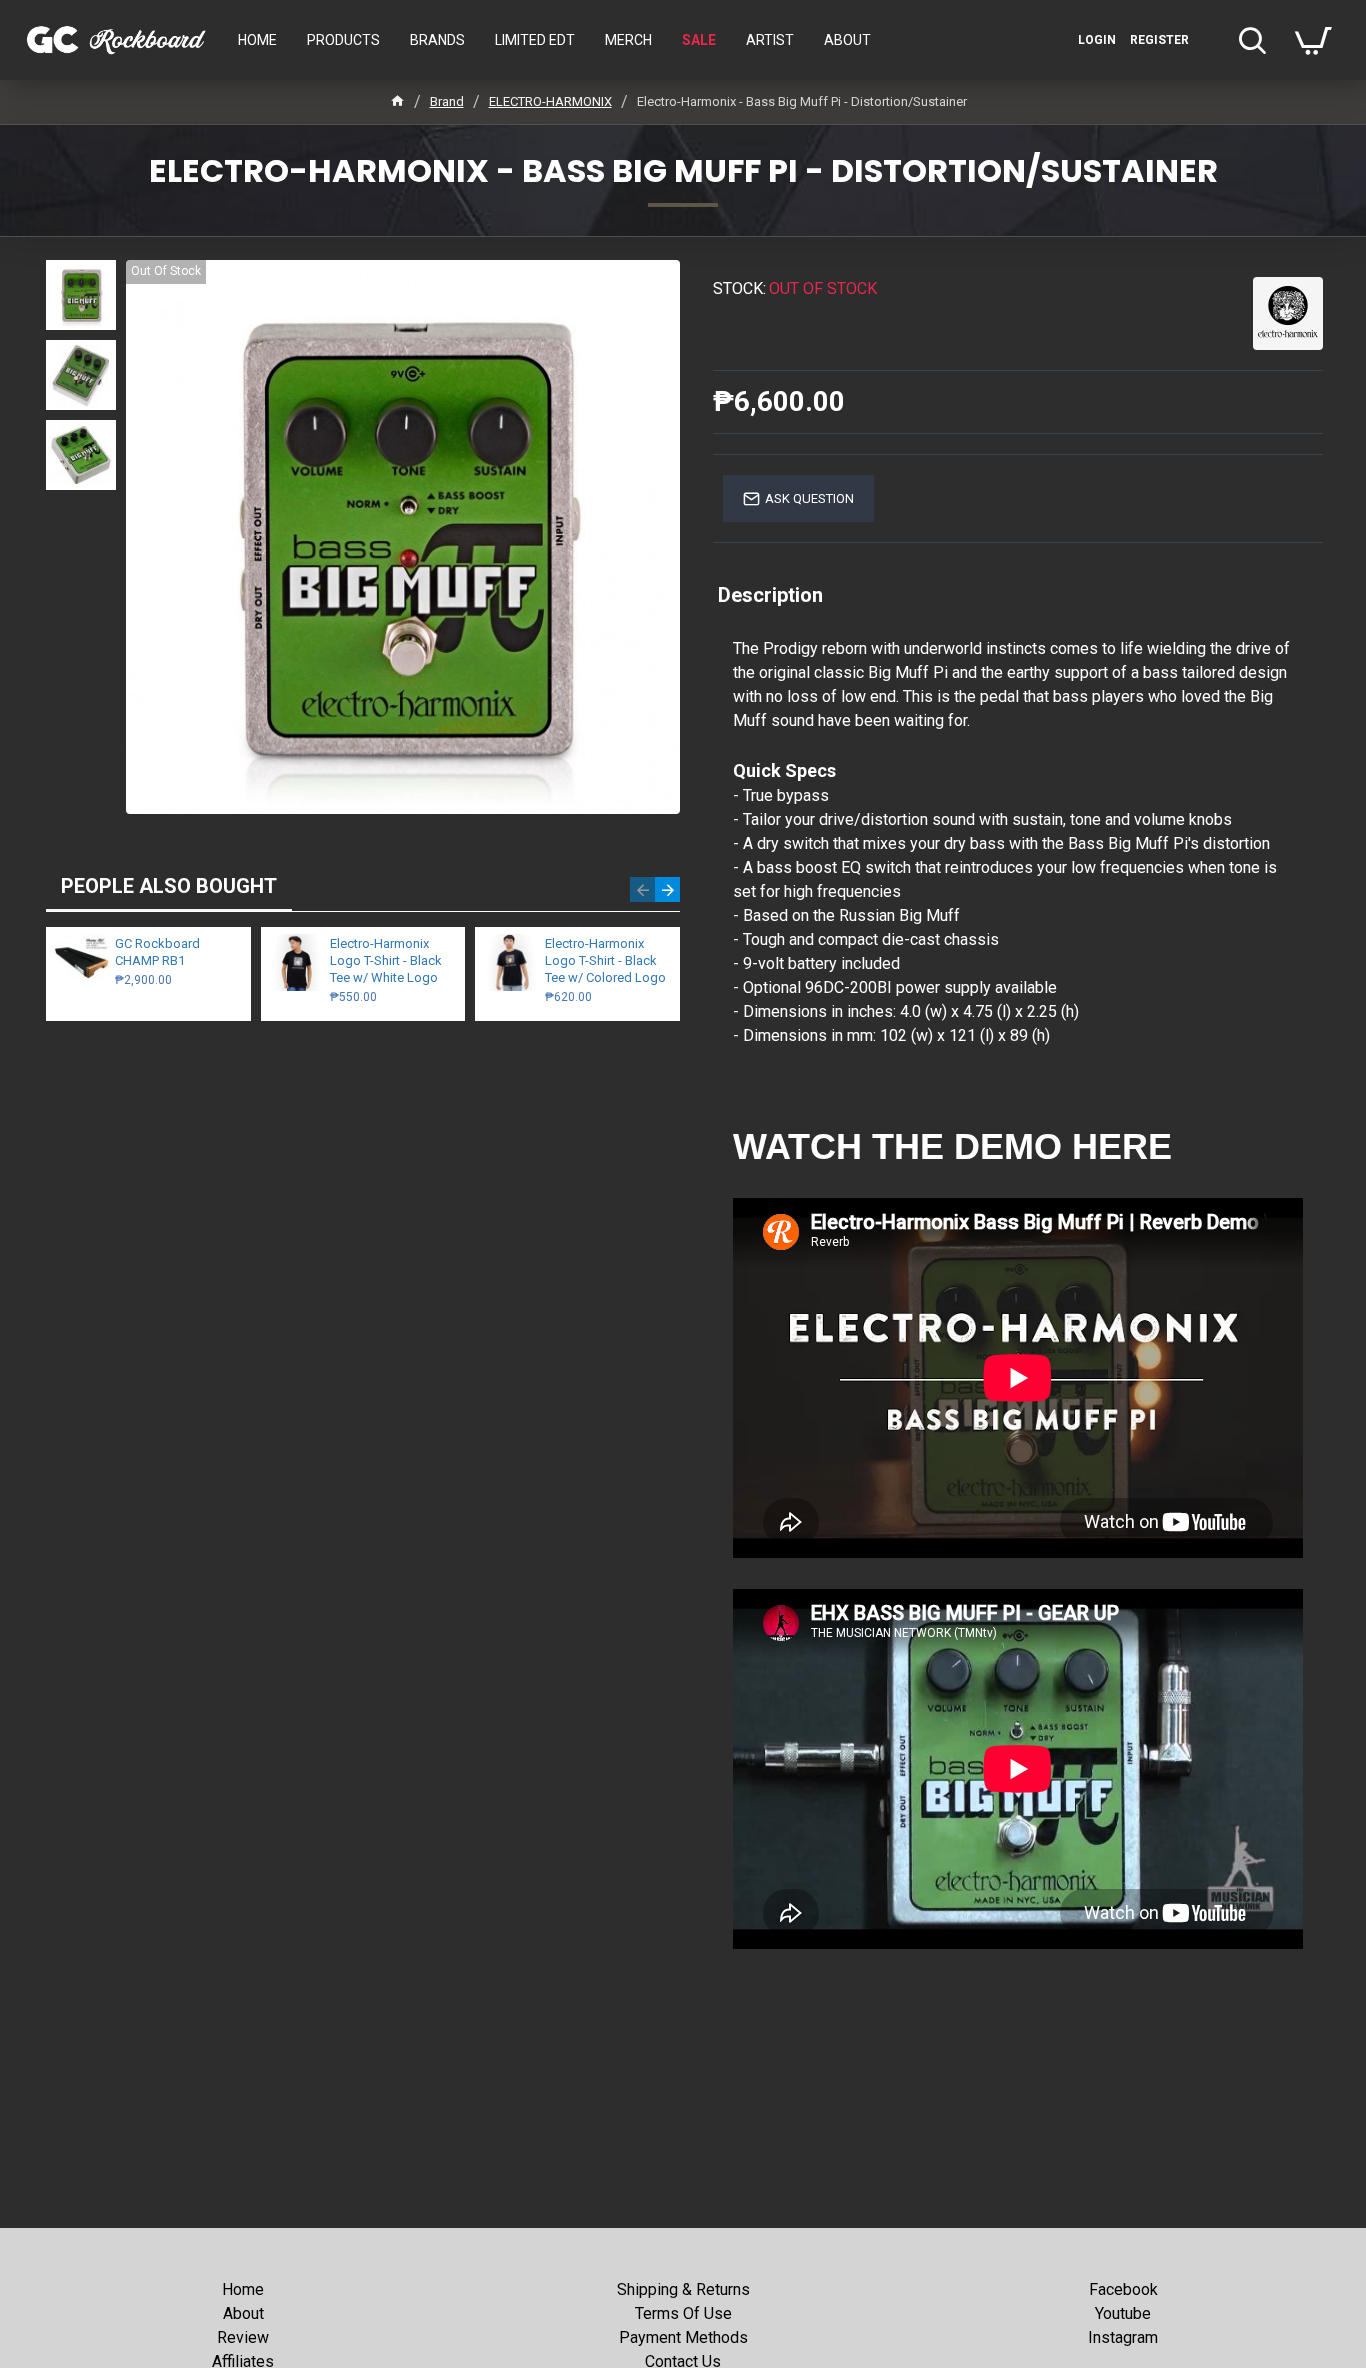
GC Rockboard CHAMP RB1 (157, 952)
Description (770, 595)
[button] (642, 889)
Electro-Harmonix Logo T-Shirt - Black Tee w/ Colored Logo (605, 960)
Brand (447, 101)
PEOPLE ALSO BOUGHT (169, 886)
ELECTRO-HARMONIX (550, 101)
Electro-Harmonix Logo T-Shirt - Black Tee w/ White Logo (386, 960)
